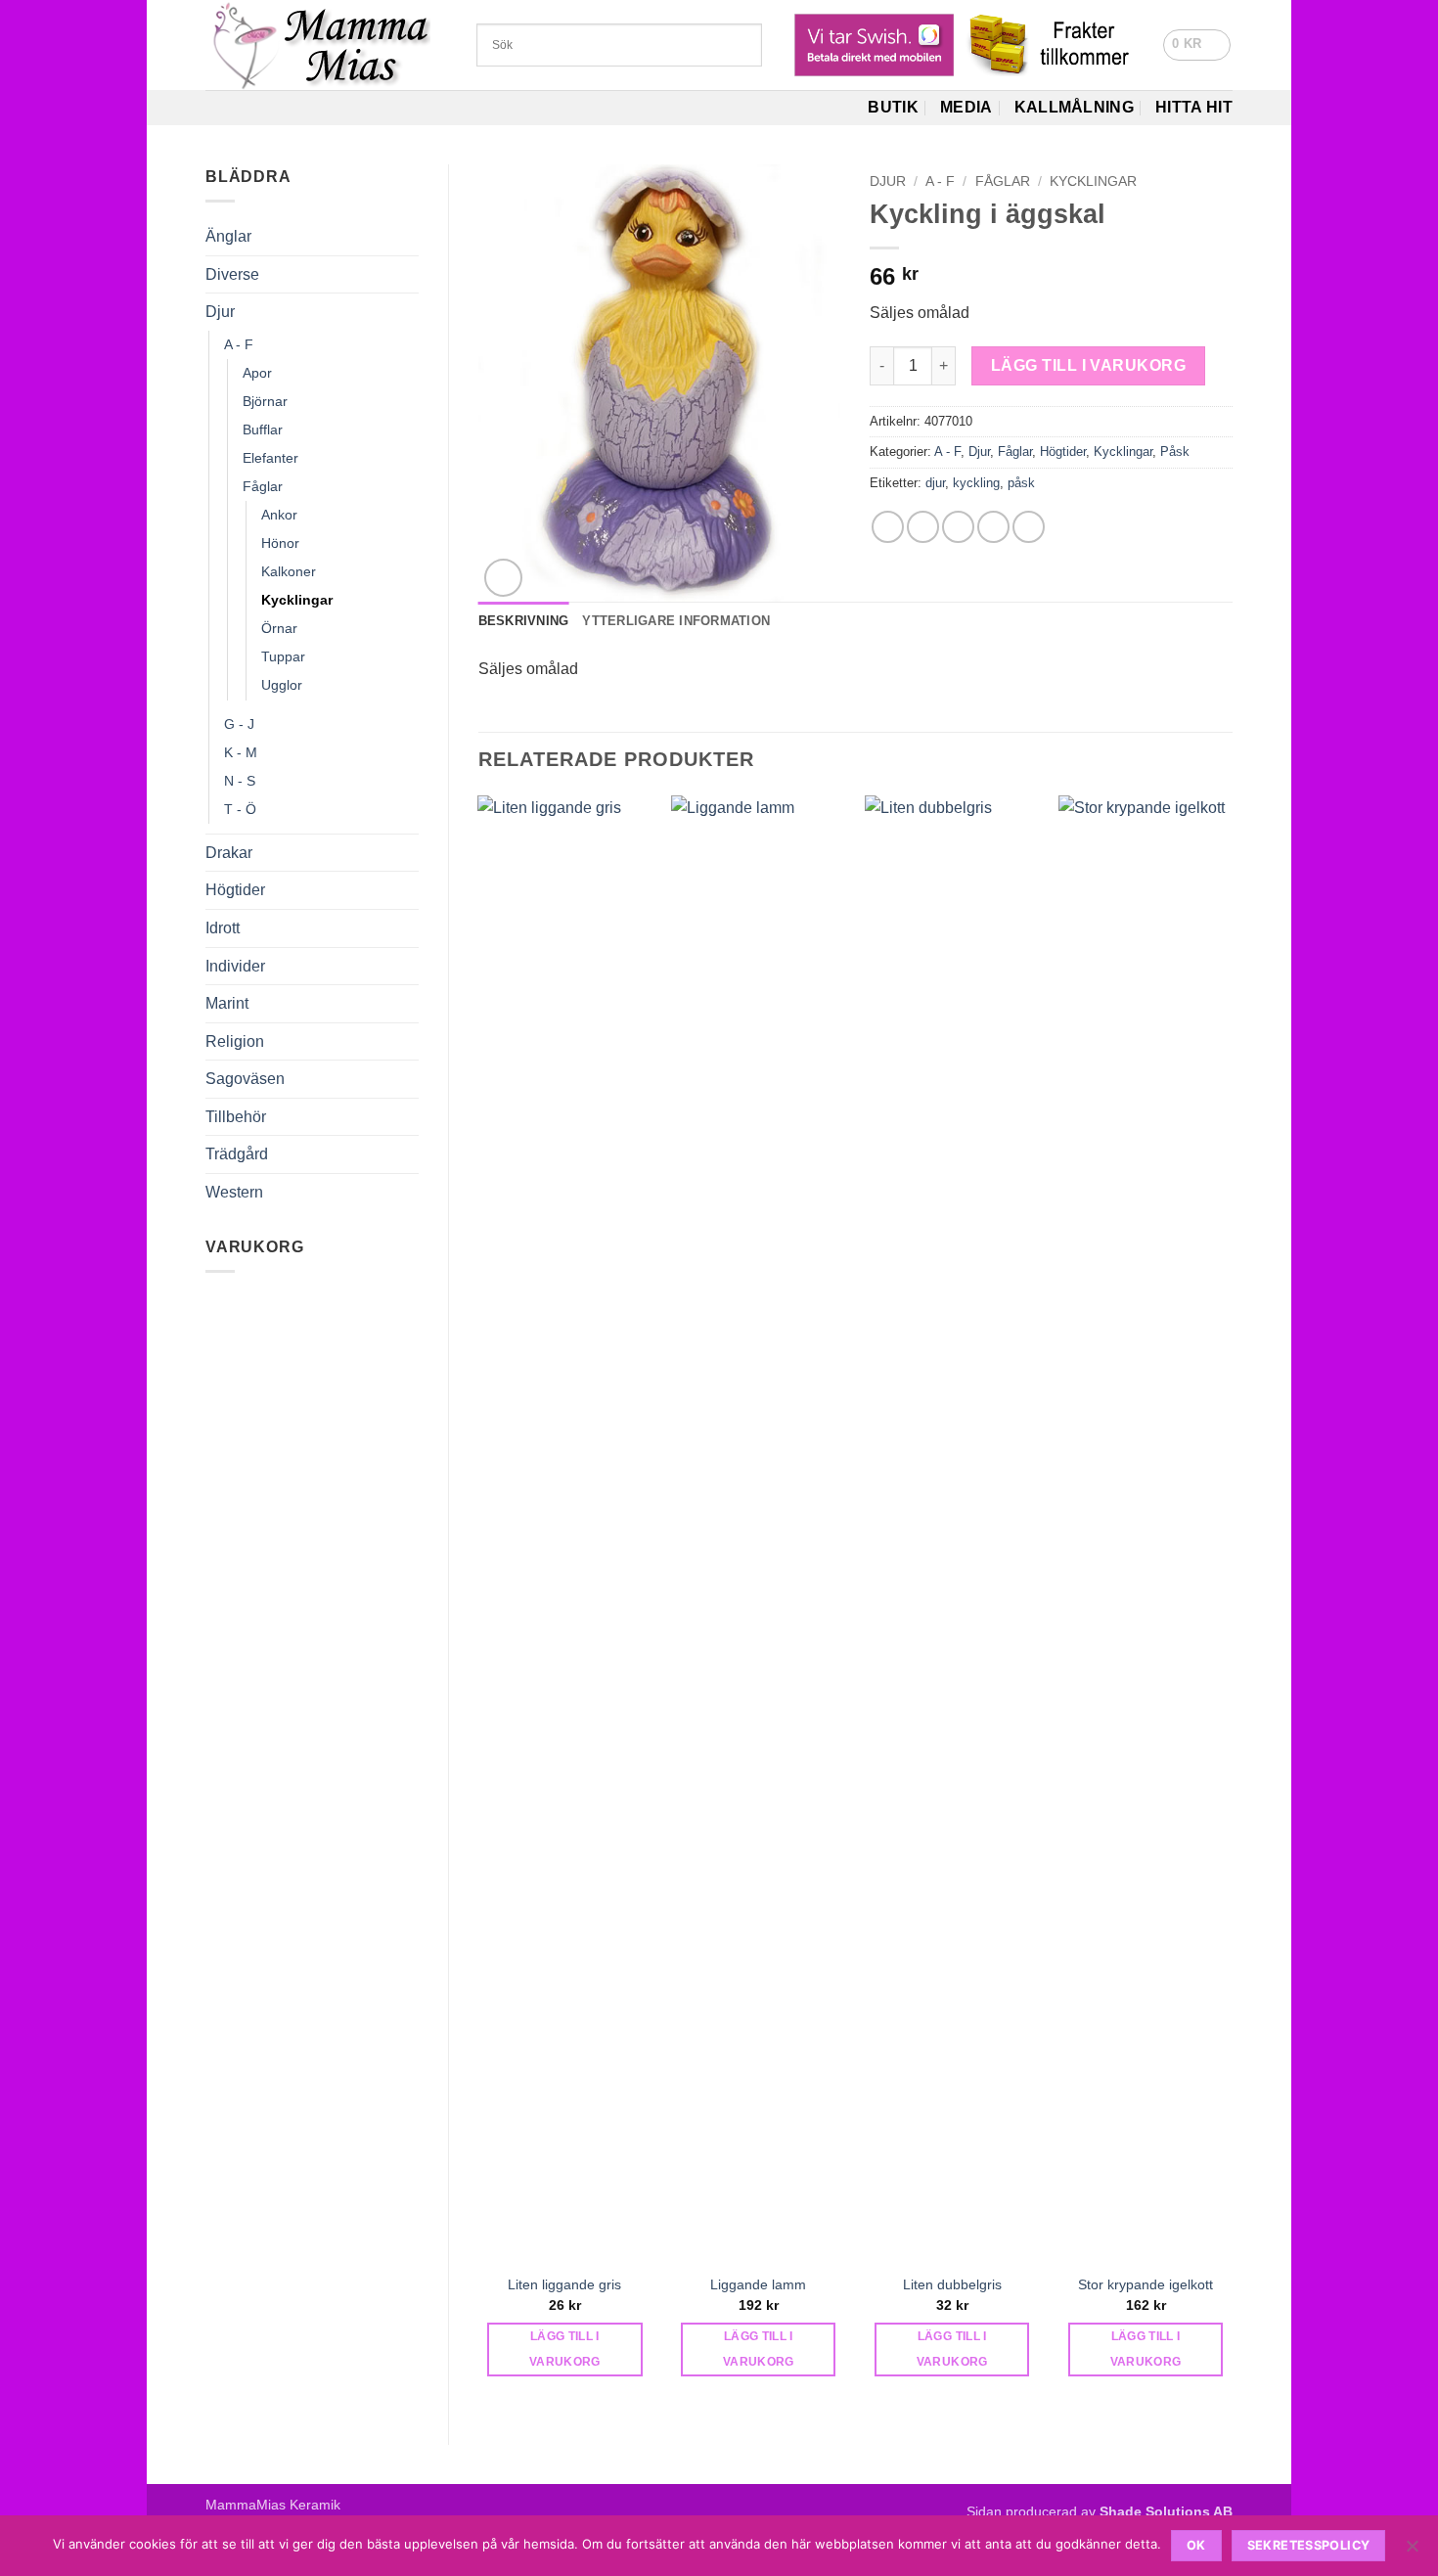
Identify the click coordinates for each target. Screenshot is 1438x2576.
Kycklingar (297, 600)
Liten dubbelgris (952, 2284)
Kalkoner (289, 571)
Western (234, 1192)
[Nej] (1412, 2552)
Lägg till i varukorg (1088, 365)
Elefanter (270, 458)
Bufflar (263, 429)
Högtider (235, 890)
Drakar (229, 853)
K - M (241, 752)
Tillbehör (236, 1117)
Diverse (232, 274)
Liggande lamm (758, 2284)
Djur (220, 312)
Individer (235, 966)
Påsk (1175, 452)
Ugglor (282, 685)
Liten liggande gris (564, 2284)
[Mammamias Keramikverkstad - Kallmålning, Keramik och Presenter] (326, 45)
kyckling (976, 483)
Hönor (280, 543)
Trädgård (237, 1154)
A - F (239, 344)
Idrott (223, 928)
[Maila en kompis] (958, 527)
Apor (257, 373)
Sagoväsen (245, 1079)
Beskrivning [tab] (524, 621)
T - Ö (240, 809)
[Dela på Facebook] (888, 527)
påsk (1021, 483)
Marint (227, 1003)
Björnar (265, 401)
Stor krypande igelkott (1146, 2284)
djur (935, 483)
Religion (235, 1041)
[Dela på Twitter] (923, 527)
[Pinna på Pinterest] (993, 527)
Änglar (228, 236)
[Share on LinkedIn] (1029, 527)
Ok (1196, 2545)
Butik (893, 107)
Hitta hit (1194, 107)
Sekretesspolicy (1309, 2545)
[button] (1197, 45)
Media (966, 107)
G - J (239, 724)
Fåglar (263, 486)
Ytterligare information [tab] (676, 621)
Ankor (279, 515)
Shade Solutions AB (1166, 2511)
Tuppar (283, 656)
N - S (240, 781)
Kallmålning (1075, 107)
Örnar (279, 628)
